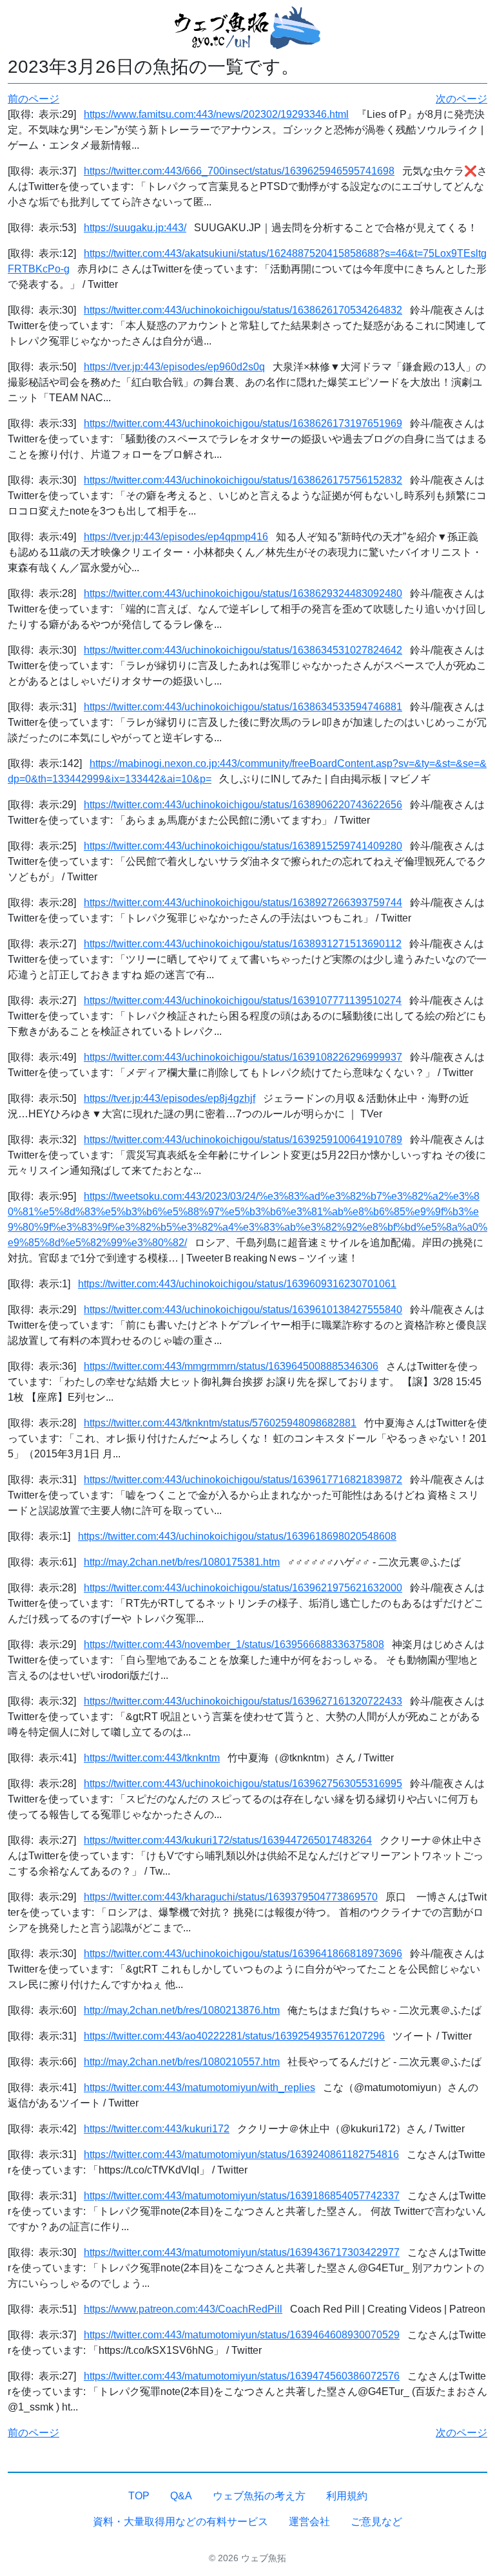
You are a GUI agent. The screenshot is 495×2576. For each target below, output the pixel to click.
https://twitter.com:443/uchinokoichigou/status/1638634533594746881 (243, 707)
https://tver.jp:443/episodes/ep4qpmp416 (176, 537)
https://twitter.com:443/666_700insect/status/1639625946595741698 (239, 171)
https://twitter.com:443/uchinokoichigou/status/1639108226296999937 (243, 1057)
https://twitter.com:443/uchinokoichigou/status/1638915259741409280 (243, 846)
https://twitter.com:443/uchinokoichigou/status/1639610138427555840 (243, 1310)
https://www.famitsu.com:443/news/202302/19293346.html (216, 114)
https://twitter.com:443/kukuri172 (157, 2129)
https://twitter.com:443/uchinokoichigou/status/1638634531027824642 (243, 650)
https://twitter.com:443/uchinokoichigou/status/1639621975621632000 (243, 1588)
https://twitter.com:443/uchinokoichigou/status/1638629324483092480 (243, 593)
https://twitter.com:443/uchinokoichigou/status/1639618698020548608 (237, 1536)
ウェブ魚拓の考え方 (259, 2496)
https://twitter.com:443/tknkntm (152, 1758)
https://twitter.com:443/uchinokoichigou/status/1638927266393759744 (243, 903)
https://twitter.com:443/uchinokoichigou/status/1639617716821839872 (243, 1480)
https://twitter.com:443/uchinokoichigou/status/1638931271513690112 (243, 944)
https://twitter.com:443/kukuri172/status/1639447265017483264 (228, 1840)
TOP (139, 2496)
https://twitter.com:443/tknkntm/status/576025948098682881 (220, 1423)
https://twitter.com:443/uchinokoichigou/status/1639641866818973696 (243, 1954)
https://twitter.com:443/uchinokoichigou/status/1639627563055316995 (243, 1784)
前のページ (34, 99)
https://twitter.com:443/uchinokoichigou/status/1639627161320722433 (243, 1701)
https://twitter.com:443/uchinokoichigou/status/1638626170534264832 (243, 310)
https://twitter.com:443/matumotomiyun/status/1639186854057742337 (242, 2196)
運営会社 (309, 2522)
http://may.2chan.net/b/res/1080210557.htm (182, 2062)
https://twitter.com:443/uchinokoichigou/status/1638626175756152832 (243, 480)
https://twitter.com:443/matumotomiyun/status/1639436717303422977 (242, 2252)
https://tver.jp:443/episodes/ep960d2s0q (174, 367)
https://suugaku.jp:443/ (135, 228)
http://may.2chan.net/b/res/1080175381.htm (182, 1562)
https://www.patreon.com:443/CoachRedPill (183, 2309)
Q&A (181, 2496)
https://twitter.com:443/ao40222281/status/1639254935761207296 (234, 2036)
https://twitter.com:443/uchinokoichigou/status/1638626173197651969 (243, 423)
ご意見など (376, 2522)
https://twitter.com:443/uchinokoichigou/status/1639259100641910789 (243, 1140)
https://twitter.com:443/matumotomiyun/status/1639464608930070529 (242, 2335)
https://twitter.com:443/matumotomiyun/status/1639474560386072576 (242, 2376)
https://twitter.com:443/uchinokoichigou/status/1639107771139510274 (243, 1000)
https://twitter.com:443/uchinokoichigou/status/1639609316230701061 (237, 1284)
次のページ (461, 99)
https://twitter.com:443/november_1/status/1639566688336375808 (234, 1644)
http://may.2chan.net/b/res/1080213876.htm (182, 2010)
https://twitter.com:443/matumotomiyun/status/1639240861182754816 (241, 2155)
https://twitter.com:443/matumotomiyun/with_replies (199, 2088)
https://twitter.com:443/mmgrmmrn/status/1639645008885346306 (231, 1366)
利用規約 (347, 2496)
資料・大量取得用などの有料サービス (180, 2522)
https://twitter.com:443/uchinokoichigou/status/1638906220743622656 (243, 805)
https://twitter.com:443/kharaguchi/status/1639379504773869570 (231, 1897)
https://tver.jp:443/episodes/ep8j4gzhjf (170, 1098)
